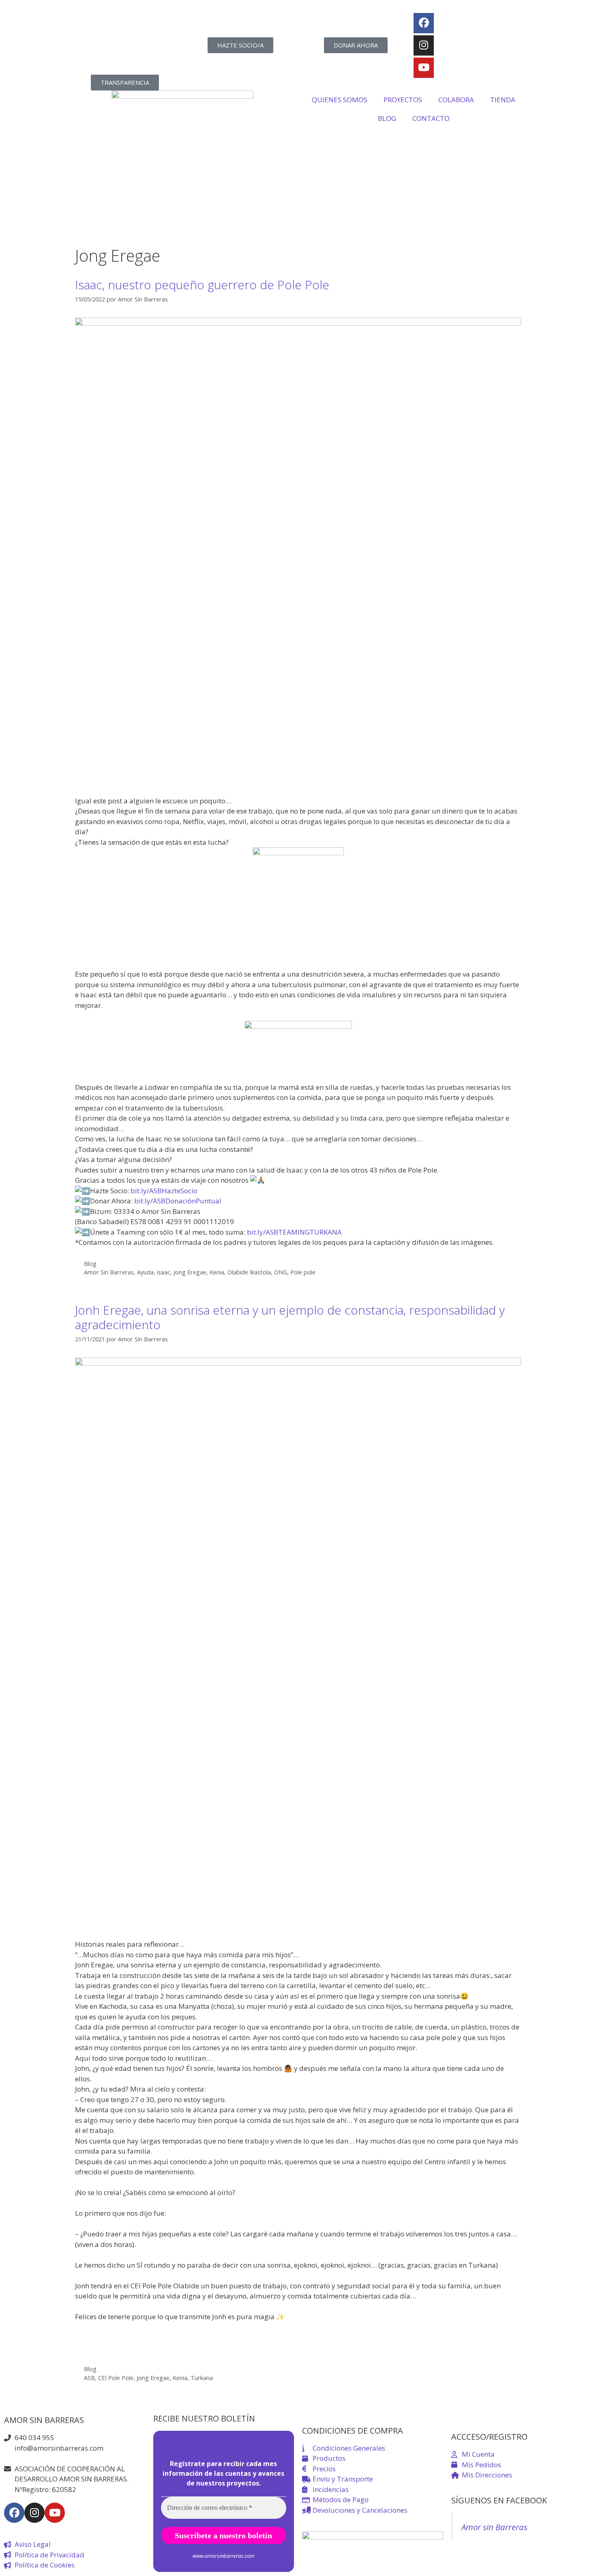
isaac (164, 1272)
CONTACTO (431, 118)
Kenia (217, 1272)
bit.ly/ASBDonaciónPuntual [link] (178, 1201)
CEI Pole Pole (116, 2378)
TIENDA (503, 100)
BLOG (387, 118)
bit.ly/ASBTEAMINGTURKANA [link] (294, 1232)
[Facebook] (424, 23)
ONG (281, 1272)
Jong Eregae (190, 1272)
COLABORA (456, 100)
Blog (90, 1264)
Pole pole (303, 1272)
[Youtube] (424, 68)
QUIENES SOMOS (340, 100)
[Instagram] (424, 45)
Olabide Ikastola (249, 1272)
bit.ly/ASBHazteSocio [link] (164, 1191)
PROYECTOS (403, 100)
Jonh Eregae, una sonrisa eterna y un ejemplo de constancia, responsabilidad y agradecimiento (290, 1317)
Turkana (202, 2378)
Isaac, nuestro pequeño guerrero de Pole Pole (202, 285)
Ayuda (145, 1272)
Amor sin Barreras (494, 2527)
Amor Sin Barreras (109, 1272)
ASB (89, 2378)
